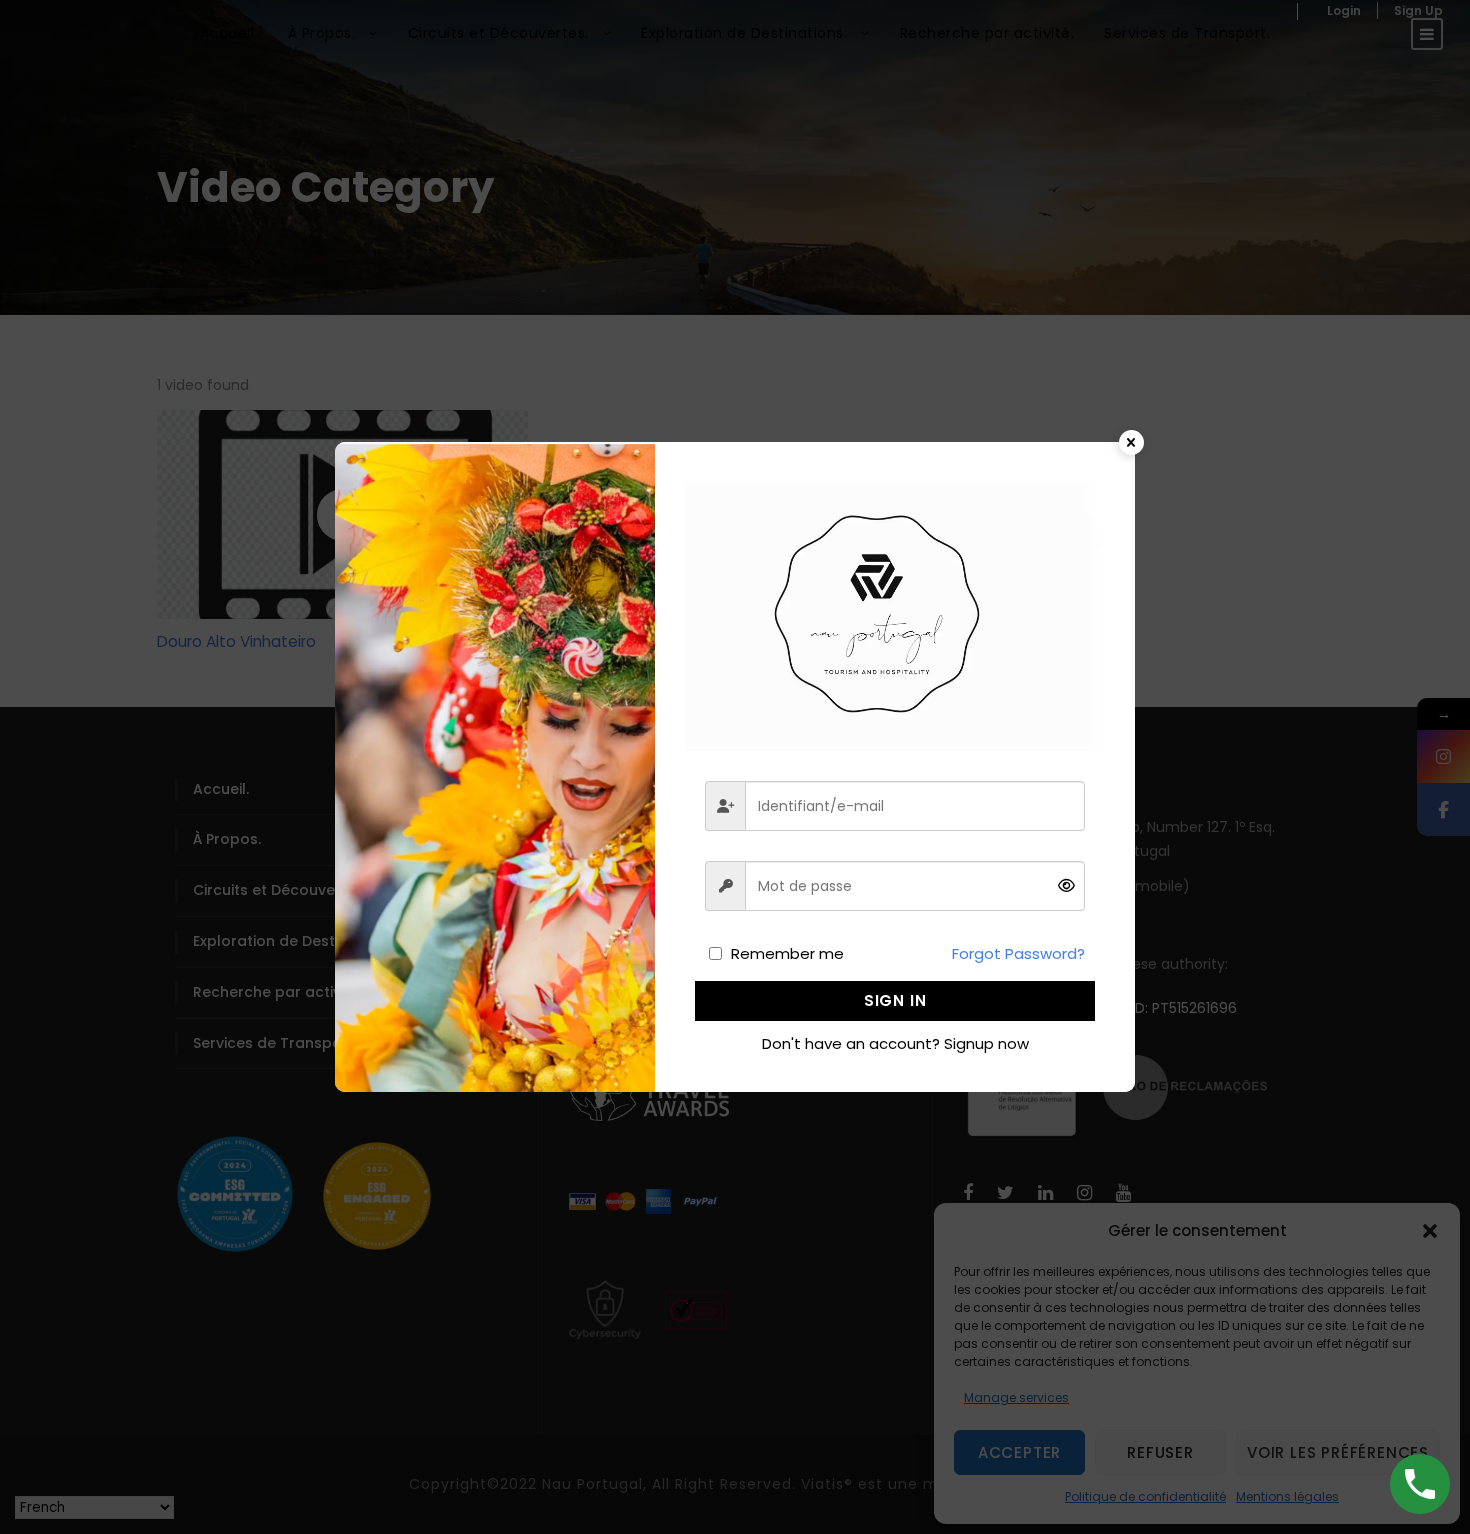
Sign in (895, 1000)
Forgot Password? (1018, 953)
